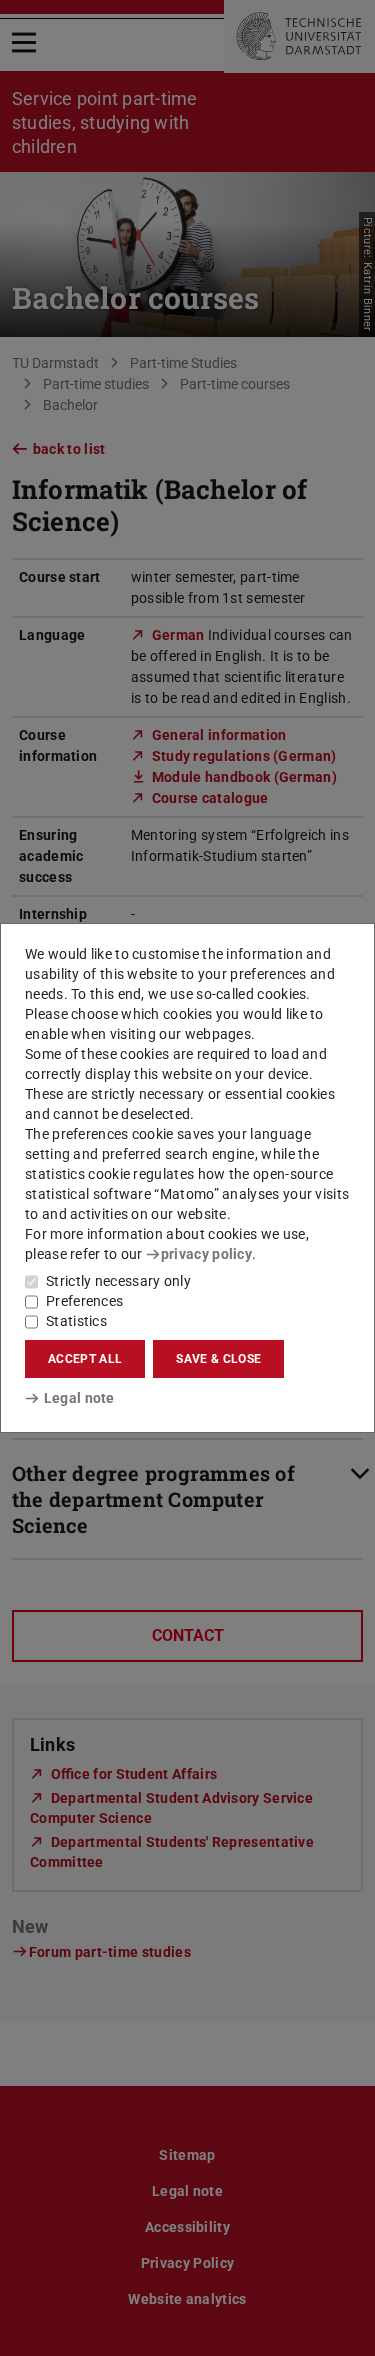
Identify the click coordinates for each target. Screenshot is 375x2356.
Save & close (218, 1359)
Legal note (79, 1398)
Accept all (85, 1359)
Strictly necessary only (118, 1281)
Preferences (84, 1301)
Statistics (76, 1321)
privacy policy (206, 1254)
